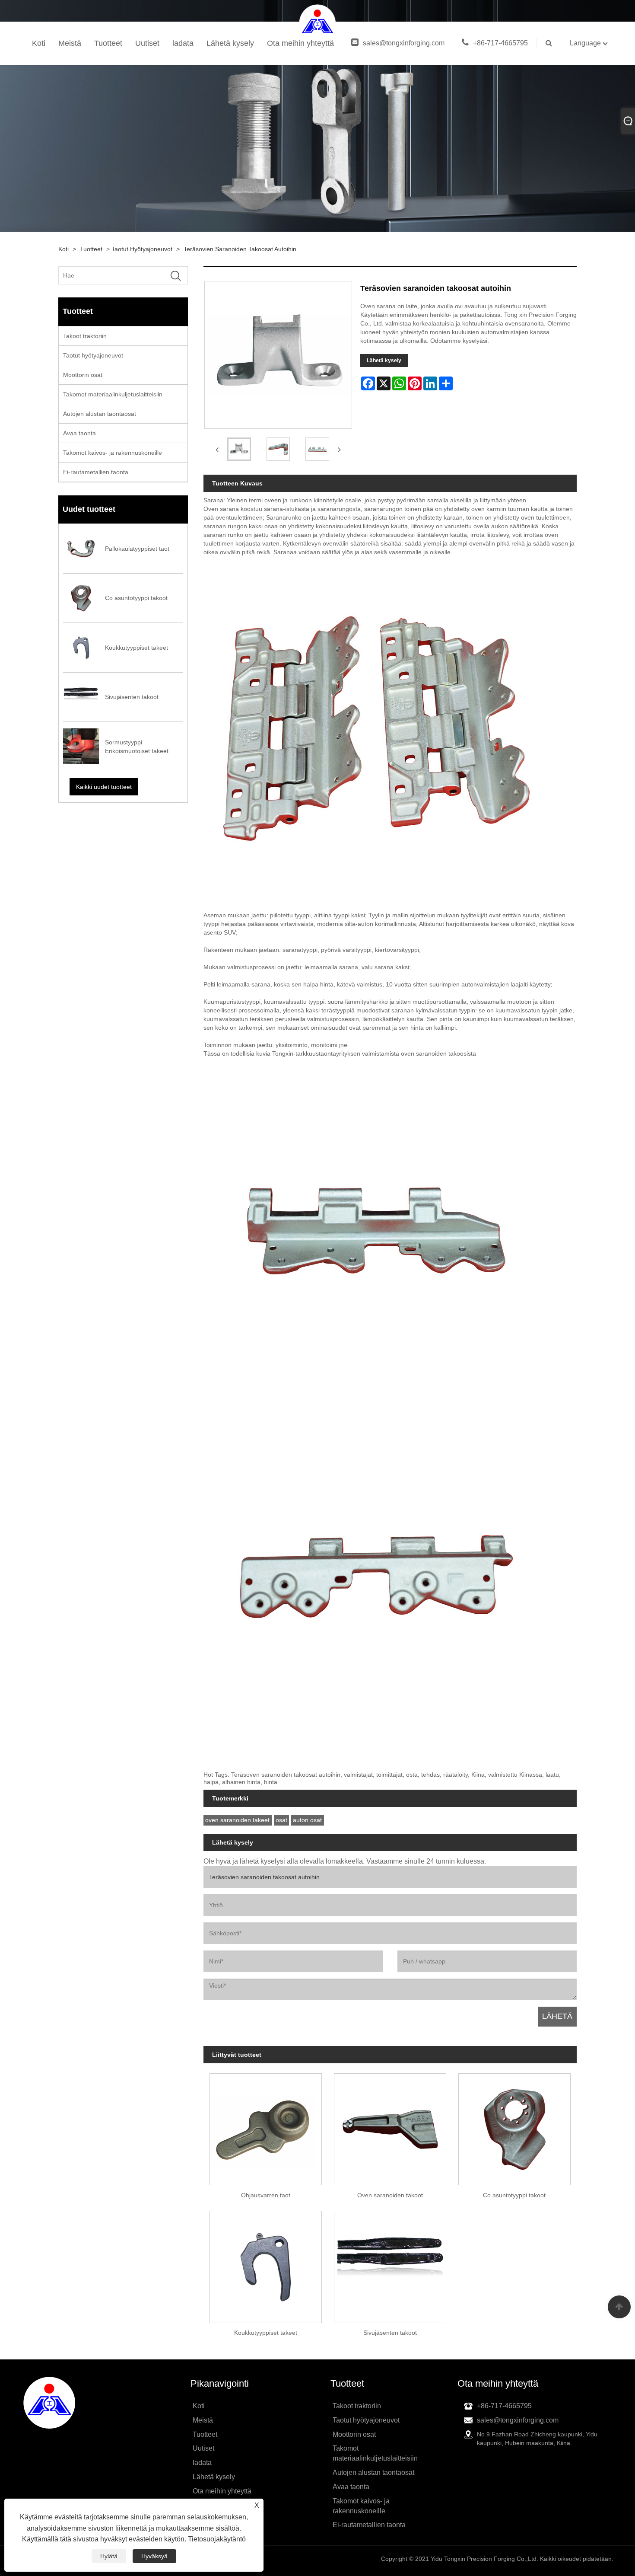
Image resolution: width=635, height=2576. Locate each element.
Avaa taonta (79, 433)
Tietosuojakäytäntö (217, 2539)
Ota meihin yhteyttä (300, 43)
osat (281, 1820)
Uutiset (147, 43)
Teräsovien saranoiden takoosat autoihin (240, 249)
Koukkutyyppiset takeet (266, 2333)
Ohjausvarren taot (266, 2195)
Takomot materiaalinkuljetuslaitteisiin (113, 394)
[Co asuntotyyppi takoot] (514, 2126)
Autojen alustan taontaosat (100, 414)
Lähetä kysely (230, 43)
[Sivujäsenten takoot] (390, 2264)
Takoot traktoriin (85, 336)
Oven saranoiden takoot (390, 2195)
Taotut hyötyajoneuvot (142, 249)
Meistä (70, 43)
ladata (183, 43)
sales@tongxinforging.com (404, 43)
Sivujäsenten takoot (390, 2333)
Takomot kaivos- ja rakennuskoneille (113, 453)
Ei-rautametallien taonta (96, 472)
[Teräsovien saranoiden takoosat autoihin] (239, 449)
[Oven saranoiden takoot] (390, 2126)
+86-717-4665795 (500, 43)
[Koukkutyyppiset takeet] (266, 2264)
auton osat (307, 1820)
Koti (39, 43)
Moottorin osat (83, 375)
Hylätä (109, 2556)
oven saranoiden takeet (237, 1820)
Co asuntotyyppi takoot (514, 2195)
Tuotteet (108, 43)
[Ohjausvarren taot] (266, 2126)
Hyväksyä (154, 2556)
